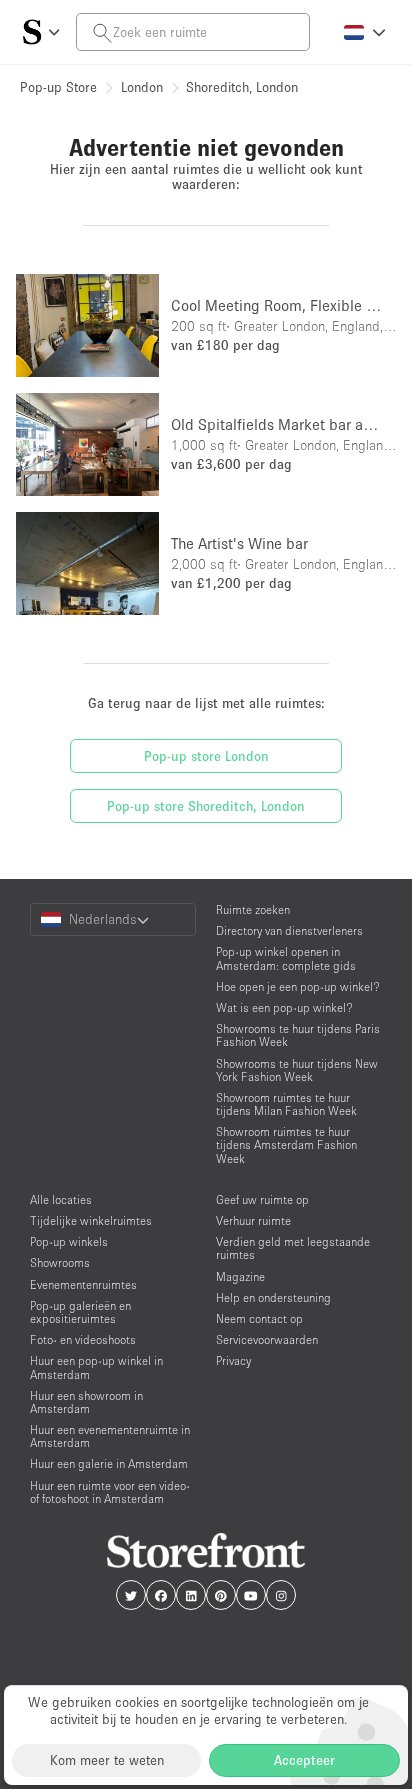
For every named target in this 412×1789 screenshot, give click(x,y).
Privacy (233, 1360)
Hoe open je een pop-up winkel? (298, 986)
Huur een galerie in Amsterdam (109, 1463)
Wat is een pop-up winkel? (284, 1007)
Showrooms (60, 1262)
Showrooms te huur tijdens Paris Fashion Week (298, 1035)
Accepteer (304, 1760)
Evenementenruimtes (83, 1284)
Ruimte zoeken (253, 909)
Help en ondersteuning (273, 1297)
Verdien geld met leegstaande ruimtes (293, 1248)
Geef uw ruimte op (262, 1199)
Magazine (240, 1276)
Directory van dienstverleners (289, 930)
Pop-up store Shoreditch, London (206, 806)
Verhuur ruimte (253, 1220)
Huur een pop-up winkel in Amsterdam (96, 1367)
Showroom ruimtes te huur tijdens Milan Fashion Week (286, 1104)
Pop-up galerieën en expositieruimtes (80, 1312)
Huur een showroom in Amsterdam (86, 1402)
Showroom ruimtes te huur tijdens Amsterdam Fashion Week (286, 1144)
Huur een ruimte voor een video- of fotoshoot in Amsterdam (110, 1492)
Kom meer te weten (107, 1760)
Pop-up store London (206, 756)
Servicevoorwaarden (267, 1339)
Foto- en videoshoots (83, 1339)
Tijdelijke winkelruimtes (91, 1220)
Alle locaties (61, 1199)
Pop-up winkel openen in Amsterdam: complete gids (286, 958)
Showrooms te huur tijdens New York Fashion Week (297, 1070)
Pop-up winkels (69, 1241)
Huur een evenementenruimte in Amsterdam (110, 1436)
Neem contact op (259, 1318)
